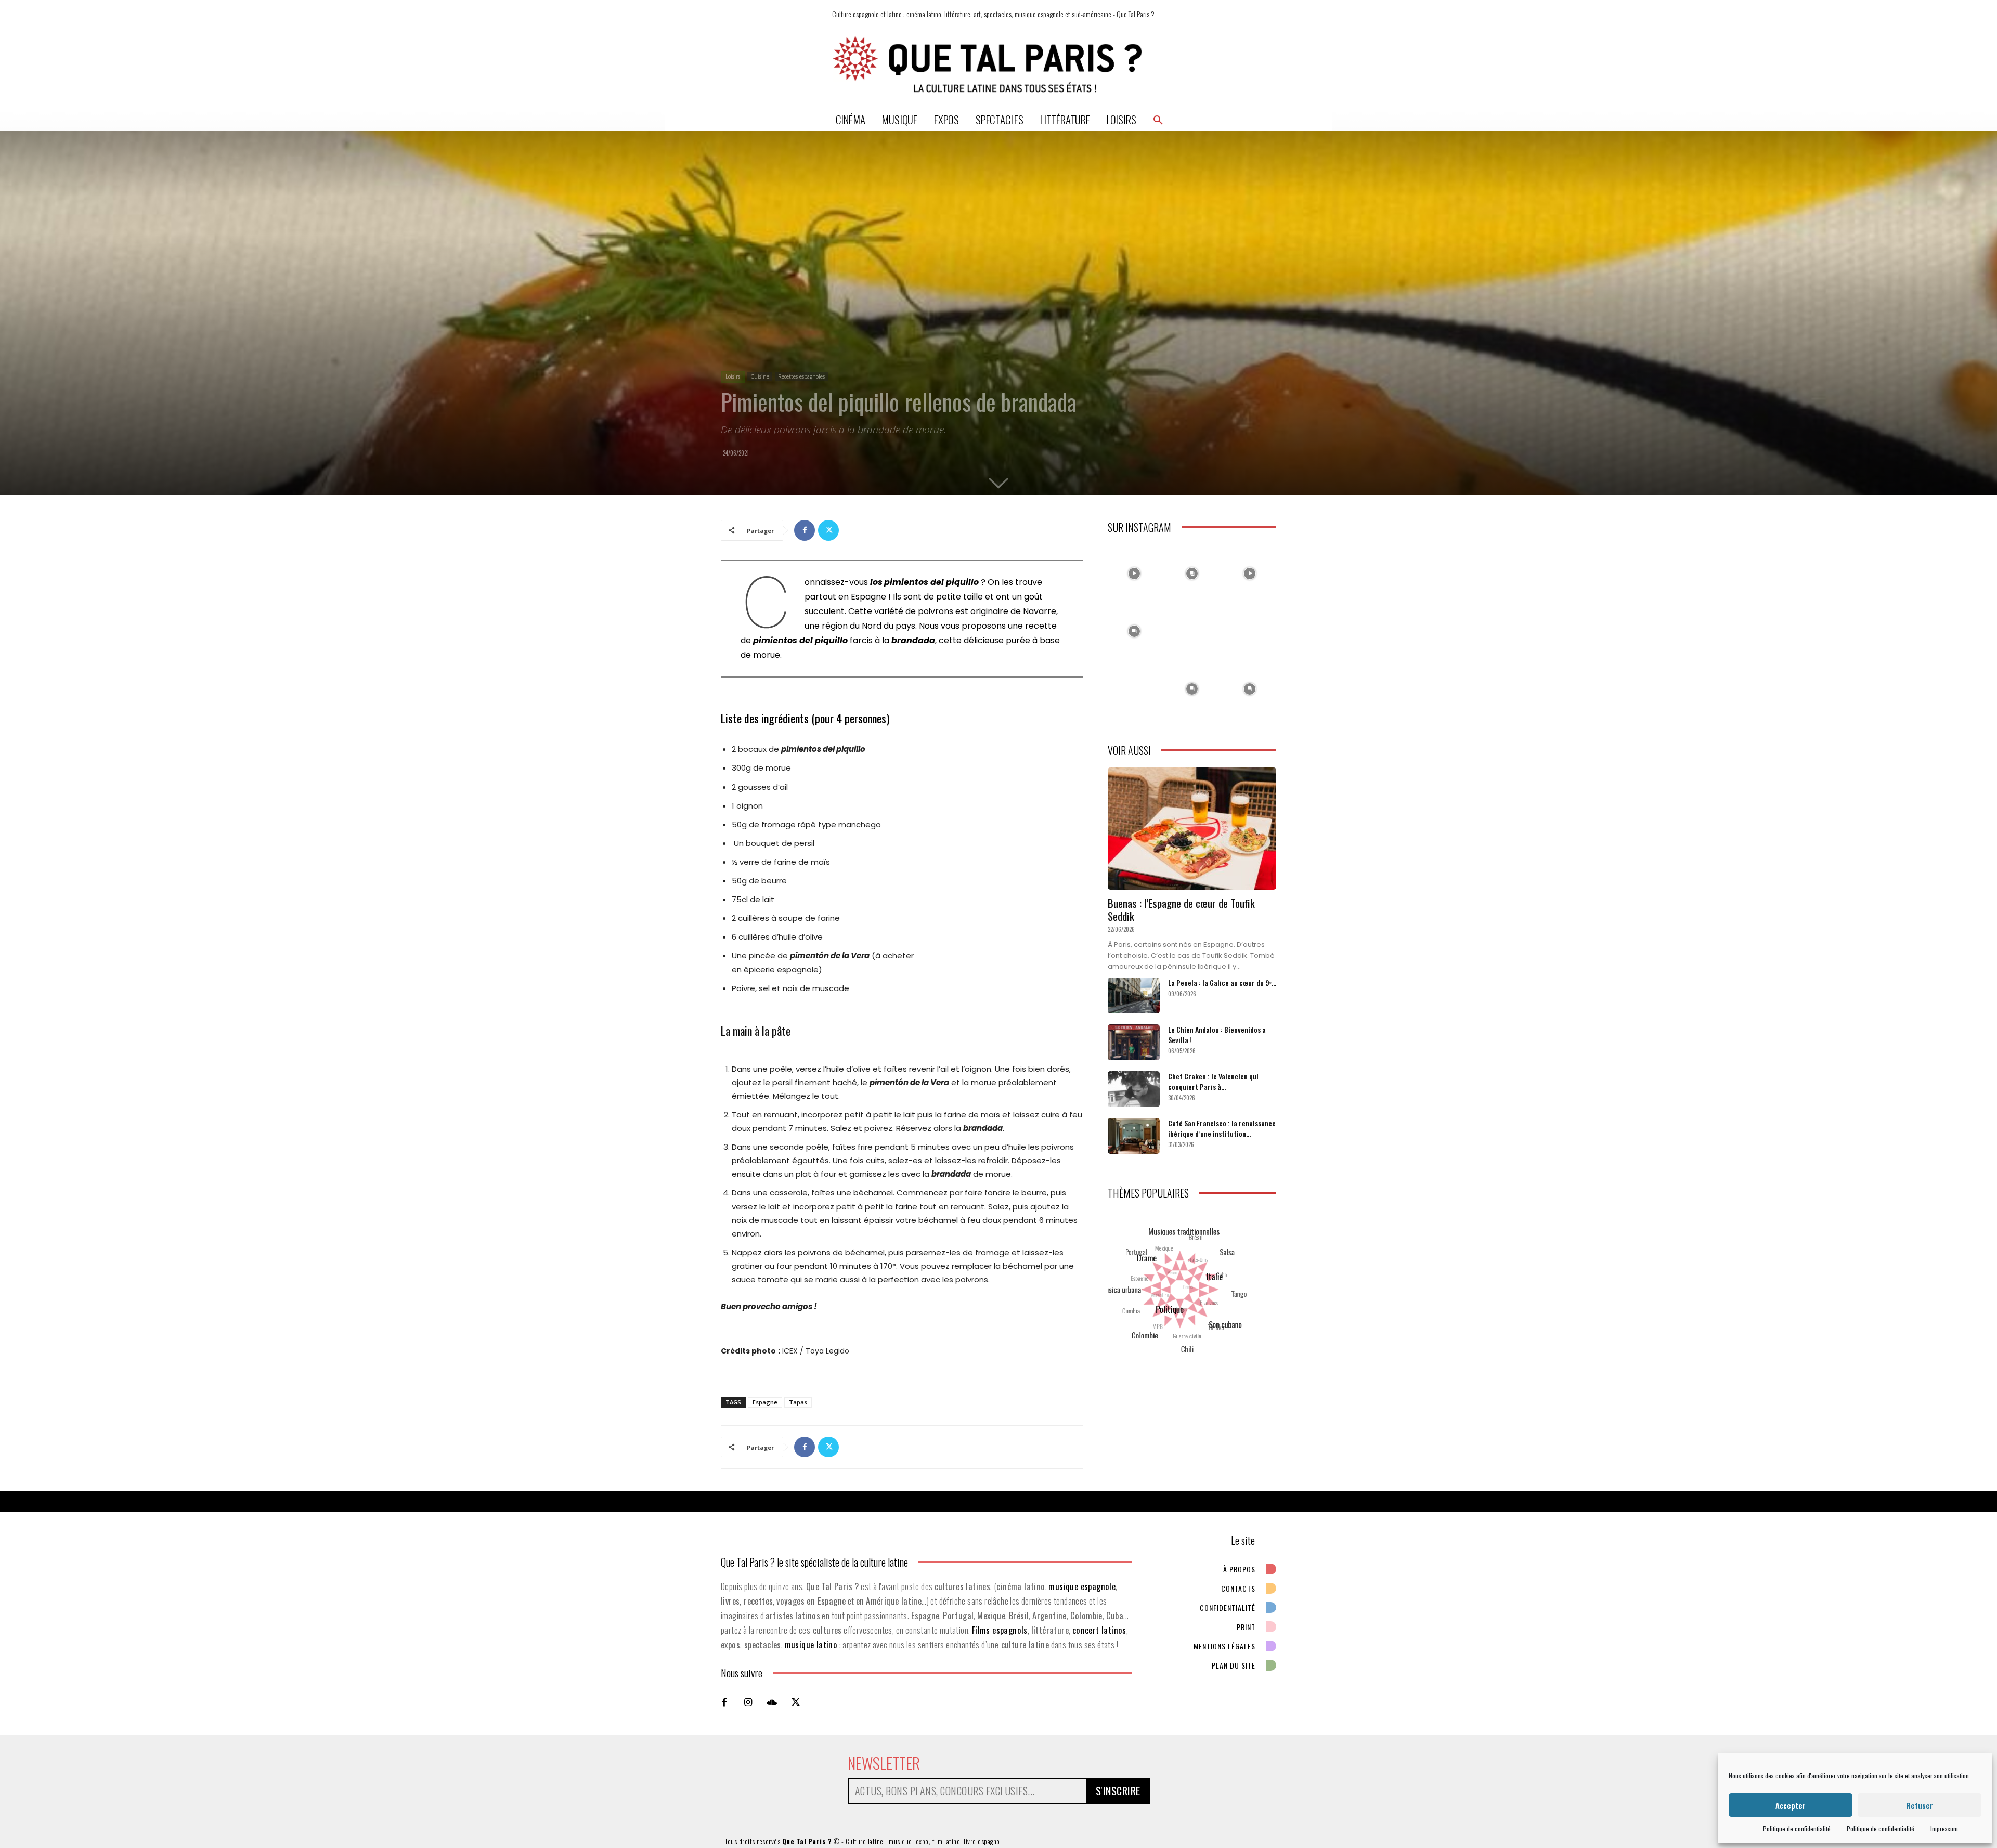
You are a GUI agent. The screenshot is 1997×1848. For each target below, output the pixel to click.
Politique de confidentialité (1797, 1829)
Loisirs (733, 376)
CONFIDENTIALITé (1228, 1608)
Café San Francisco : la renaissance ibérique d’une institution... (1222, 1128)
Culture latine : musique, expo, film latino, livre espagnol (924, 1841)
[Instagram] (748, 1702)
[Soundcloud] (772, 1702)
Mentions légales (1224, 1646)
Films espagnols (1000, 1630)
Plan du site (1234, 1665)
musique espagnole (1082, 1586)
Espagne (765, 1402)
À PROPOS (1239, 1569)
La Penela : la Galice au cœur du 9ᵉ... (1222, 982)
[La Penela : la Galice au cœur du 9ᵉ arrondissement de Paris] (1134, 995)
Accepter (1791, 1805)
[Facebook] (805, 530)
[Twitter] (828, 530)
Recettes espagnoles (801, 376)
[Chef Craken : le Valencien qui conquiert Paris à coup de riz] (1134, 1089)
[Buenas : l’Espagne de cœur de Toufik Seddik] (1192, 829)
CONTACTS (1238, 1588)
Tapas (798, 1402)
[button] (1158, 120)
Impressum (1944, 1829)
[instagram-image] (1134, 571)
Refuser (1920, 1805)
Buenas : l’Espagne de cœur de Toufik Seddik (1181, 909)
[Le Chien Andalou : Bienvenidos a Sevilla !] (1134, 1042)
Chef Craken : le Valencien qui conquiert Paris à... (1213, 1081)
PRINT (1246, 1627)
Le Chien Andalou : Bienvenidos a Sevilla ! (1217, 1034)
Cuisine (760, 376)
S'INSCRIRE (1118, 1791)
